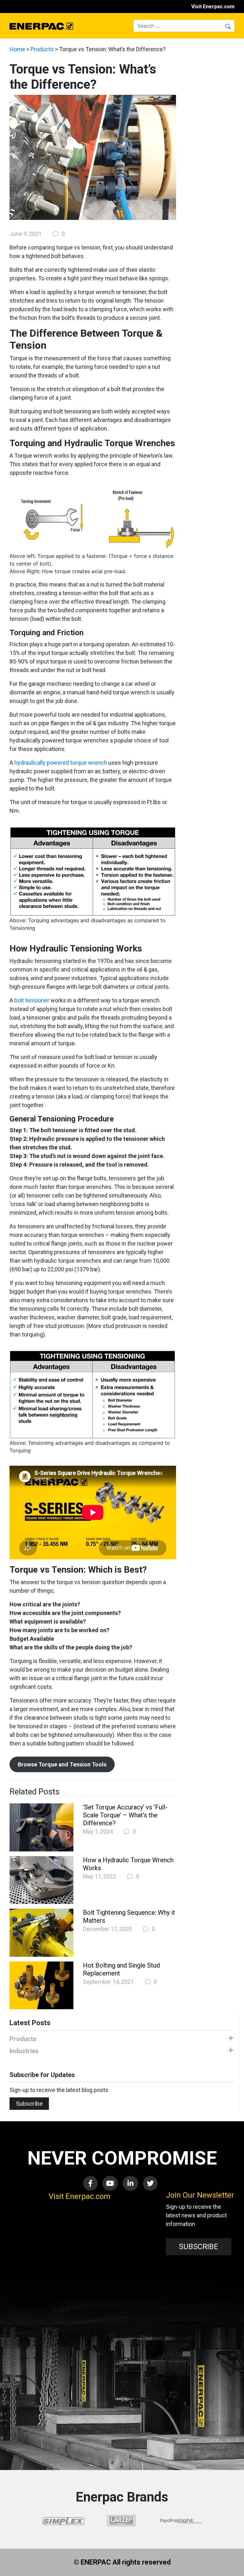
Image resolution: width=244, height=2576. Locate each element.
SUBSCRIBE (199, 2247)
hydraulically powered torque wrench (61, 763)
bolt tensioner (32, 1000)
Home (17, 49)
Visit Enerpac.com (213, 7)
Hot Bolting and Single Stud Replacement (121, 1969)
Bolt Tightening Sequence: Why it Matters (129, 1916)
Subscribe (29, 2104)
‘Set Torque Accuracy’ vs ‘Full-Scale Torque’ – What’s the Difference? (125, 1815)
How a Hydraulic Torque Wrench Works (128, 1864)
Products (42, 49)
